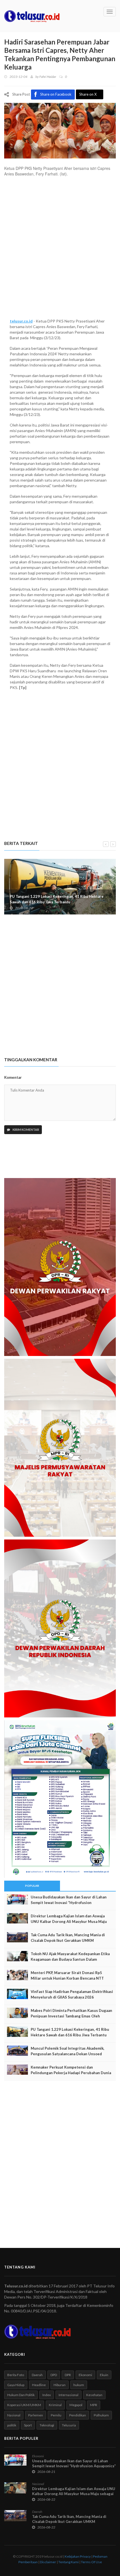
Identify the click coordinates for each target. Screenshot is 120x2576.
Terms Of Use (91, 2562)
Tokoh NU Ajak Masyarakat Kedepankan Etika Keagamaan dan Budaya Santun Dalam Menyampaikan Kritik (70, 1959)
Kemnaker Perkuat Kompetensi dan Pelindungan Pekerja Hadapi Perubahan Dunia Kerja (71, 2073)
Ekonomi (85, 2375)
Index (47, 2395)
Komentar (13, 1077)
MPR (94, 2405)
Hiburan (60, 2385)
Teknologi (47, 2425)
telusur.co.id (21, 321)
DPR (68, 2375)
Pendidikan (78, 2415)
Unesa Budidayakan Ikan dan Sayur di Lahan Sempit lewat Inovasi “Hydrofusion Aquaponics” (69, 1903)
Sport (28, 2425)
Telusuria (69, 2425)
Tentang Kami (69, 2562)
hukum (79, 2385)
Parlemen (36, 2415)
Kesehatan (94, 2395)
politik (12, 2425)
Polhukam (101, 2415)
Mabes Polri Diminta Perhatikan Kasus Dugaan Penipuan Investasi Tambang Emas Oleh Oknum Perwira (71, 2016)
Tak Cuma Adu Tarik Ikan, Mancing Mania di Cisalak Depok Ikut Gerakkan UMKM (68, 1938)
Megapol (76, 2405)
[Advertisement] (60, 250)
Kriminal (55, 2405)
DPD (54, 2375)
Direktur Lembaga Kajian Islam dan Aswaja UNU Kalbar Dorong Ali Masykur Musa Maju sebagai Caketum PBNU (69, 1922)
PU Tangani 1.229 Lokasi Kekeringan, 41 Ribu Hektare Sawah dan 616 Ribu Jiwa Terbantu (57, 899)
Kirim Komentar (26, 1130)
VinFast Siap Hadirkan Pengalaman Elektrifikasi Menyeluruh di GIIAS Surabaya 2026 (72, 1994)
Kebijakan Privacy (78, 2556)
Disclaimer (48, 2562)
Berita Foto (16, 2375)
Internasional (69, 2395)
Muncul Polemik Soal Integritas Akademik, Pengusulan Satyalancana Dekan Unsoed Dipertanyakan (68, 2054)
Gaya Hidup (16, 2385)
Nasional (14, 2415)
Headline (39, 2385)
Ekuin (104, 2375)
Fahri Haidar (48, 77)
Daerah (37, 2375)
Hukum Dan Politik (21, 2395)
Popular (32, 1886)
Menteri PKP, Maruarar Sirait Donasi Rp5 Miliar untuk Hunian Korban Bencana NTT (67, 1975)
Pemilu (56, 2415)
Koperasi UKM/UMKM (24, 2405)
